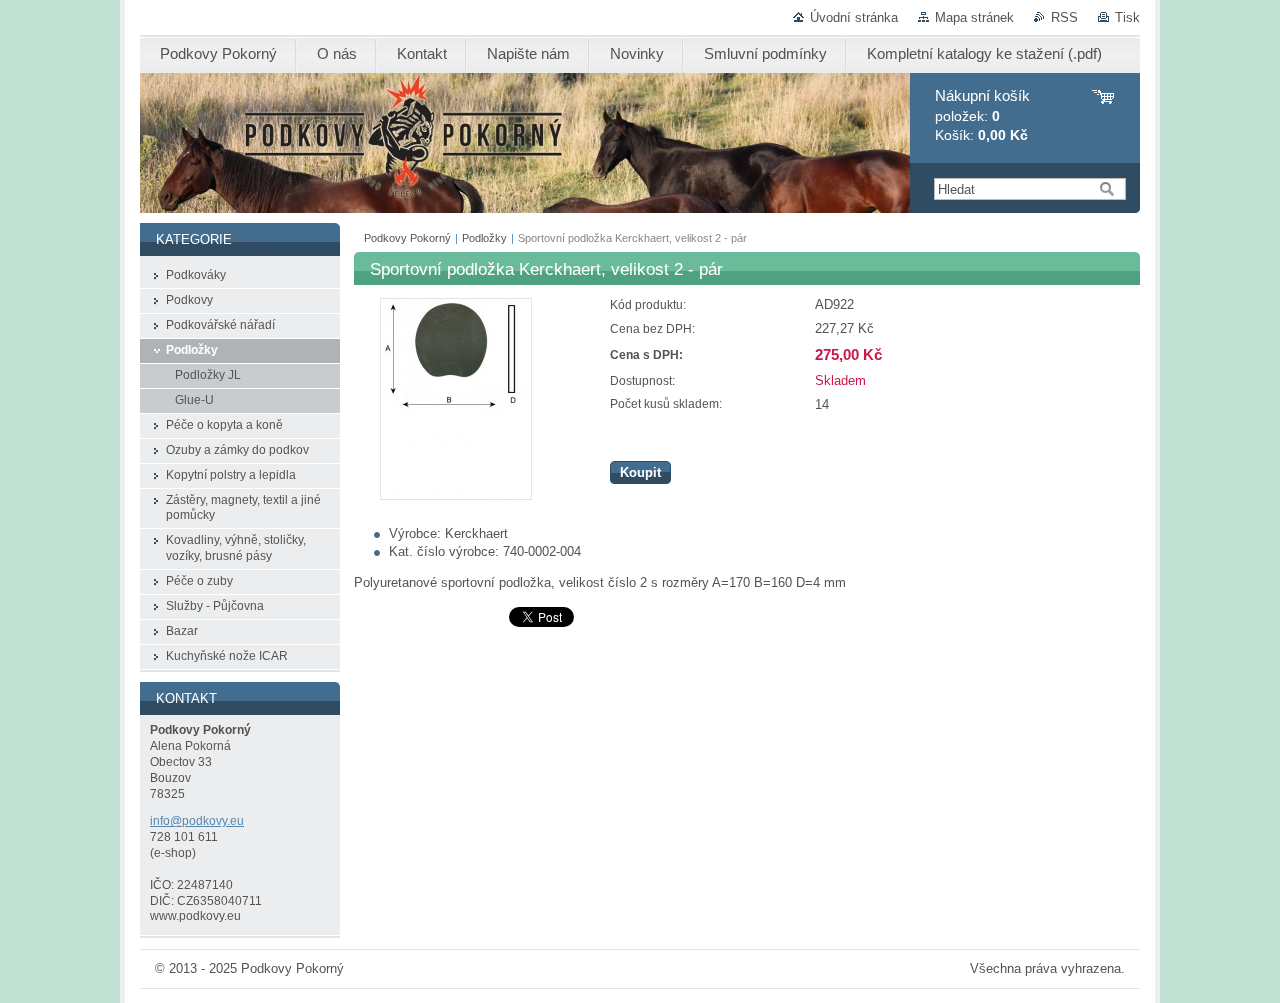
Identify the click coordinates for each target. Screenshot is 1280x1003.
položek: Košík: (982, 115)
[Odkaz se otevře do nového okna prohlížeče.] (456, 495)
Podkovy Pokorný (407, 238)
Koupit (640, 472)
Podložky (484, 238)
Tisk (1127, 17)
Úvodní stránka (854, 17)
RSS (1064, 17)
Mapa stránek (974, 17)
